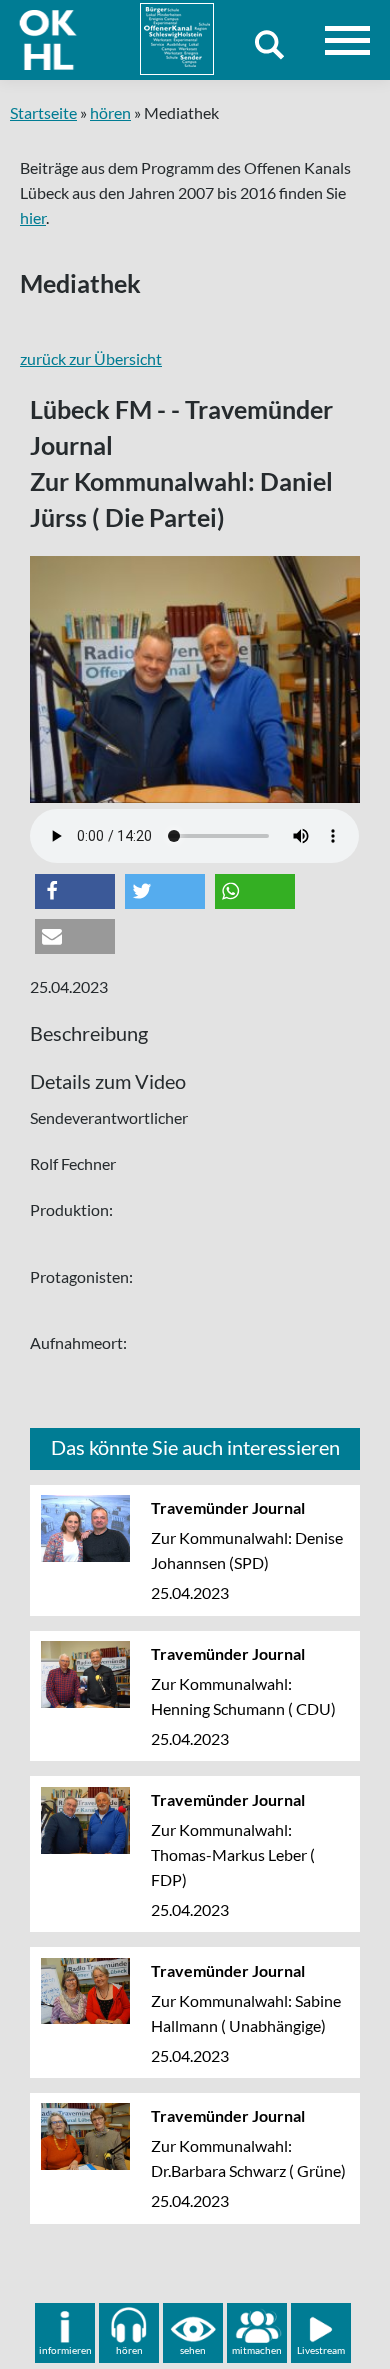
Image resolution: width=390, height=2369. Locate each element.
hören (110, 112)
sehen (193, 2350)
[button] (75, 891)
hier (33, 217)
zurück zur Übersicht (91, 358)
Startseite (43, 112)
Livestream (321, 2350)
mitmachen (257, 2350)
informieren (65, 2350)
